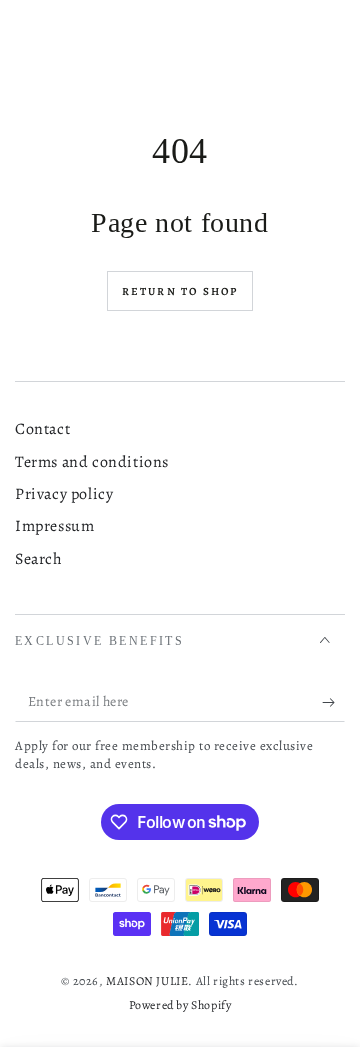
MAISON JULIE (147, 981)
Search (39, 559)
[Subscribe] (333, 702)
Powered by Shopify (180, 1005)
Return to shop (180, 291)
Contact (42, 429)
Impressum (54, 526)
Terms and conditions (92, 462)
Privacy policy (64, 494)
